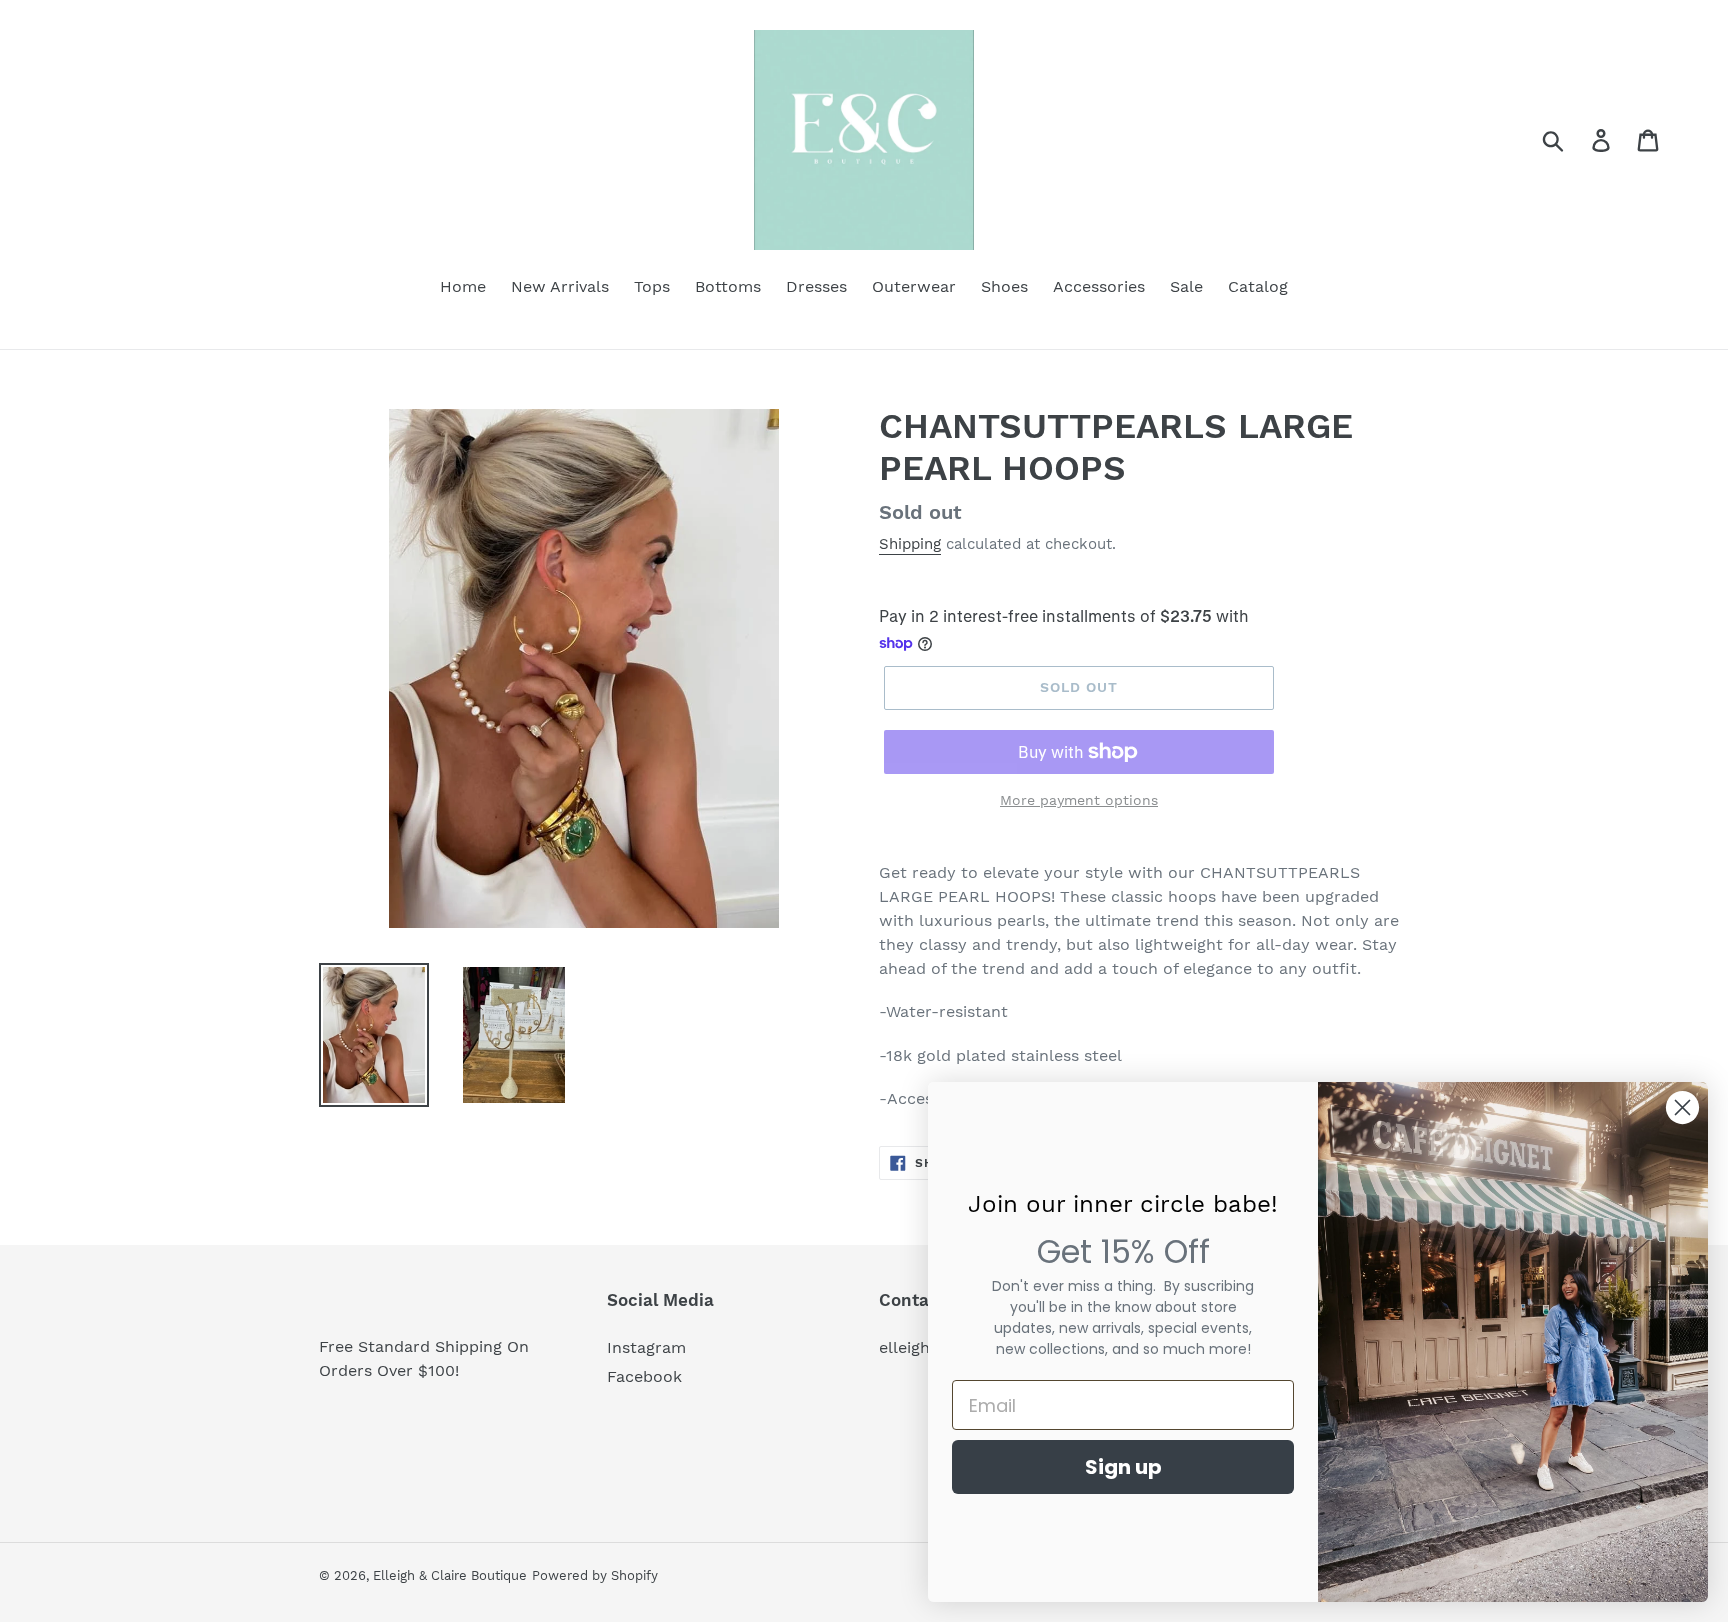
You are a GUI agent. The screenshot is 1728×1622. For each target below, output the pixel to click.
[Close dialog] (1682, 1107)
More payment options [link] (1079, 800)
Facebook (644, 1376)
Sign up (1123, 1467)
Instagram (646, 1347)
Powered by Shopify (595, 1575)
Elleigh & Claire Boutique (450, 1575)
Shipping (910, 544)
